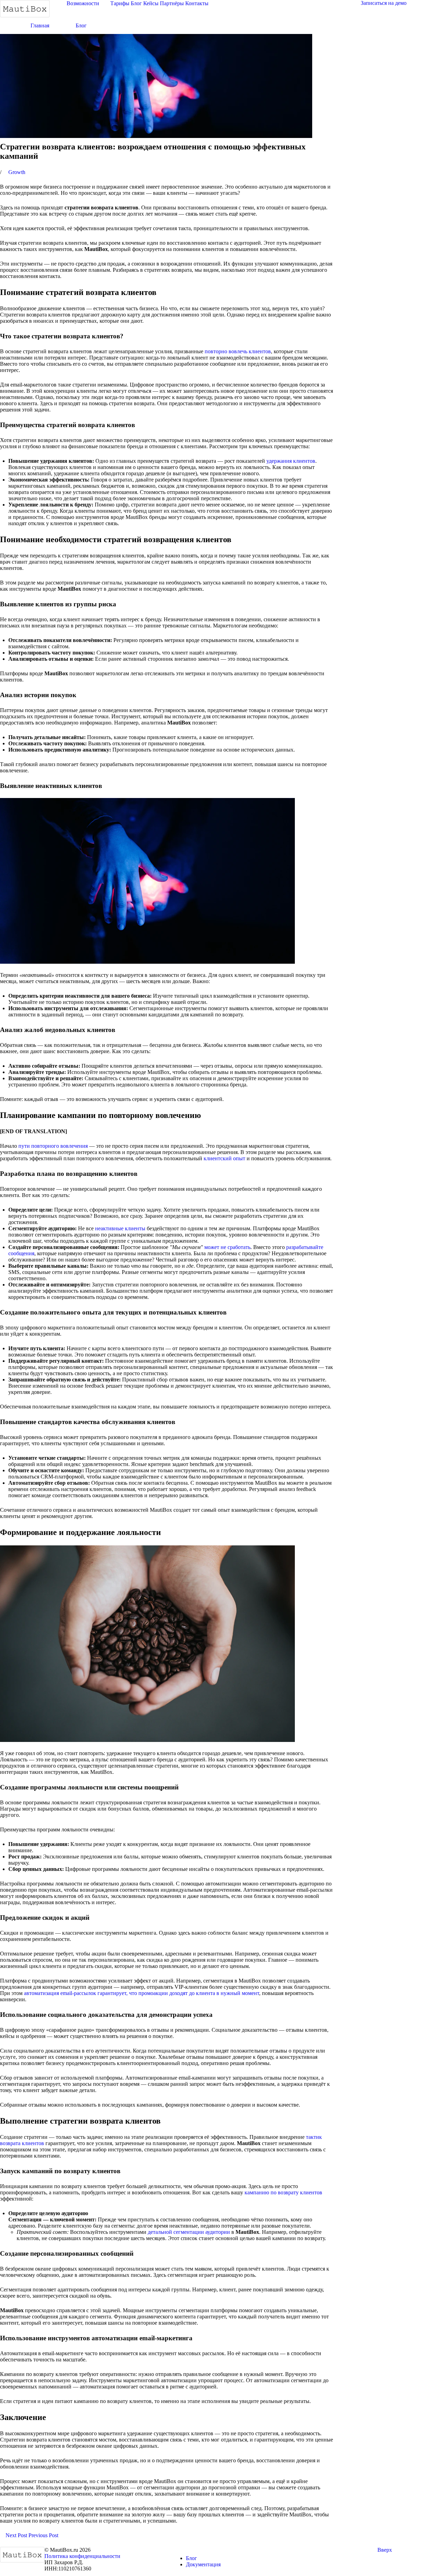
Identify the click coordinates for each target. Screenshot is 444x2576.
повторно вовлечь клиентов (238, 351)
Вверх (385, 2550)
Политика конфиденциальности (82, 2556)
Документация (203, 2564)
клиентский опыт (224, 1158)
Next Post (16, 2535)
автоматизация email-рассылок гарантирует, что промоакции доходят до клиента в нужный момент (142, 1993)
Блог (191, 2558)
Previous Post (44, 2535)
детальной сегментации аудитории (189, 2232)
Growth (17, 172)
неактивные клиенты (120, 1228)
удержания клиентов (291, 461)
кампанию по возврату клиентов (283, 2192)
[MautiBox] (25, 8)
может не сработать (227, 1247)
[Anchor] (160, 292)
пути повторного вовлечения (53, 1146)
